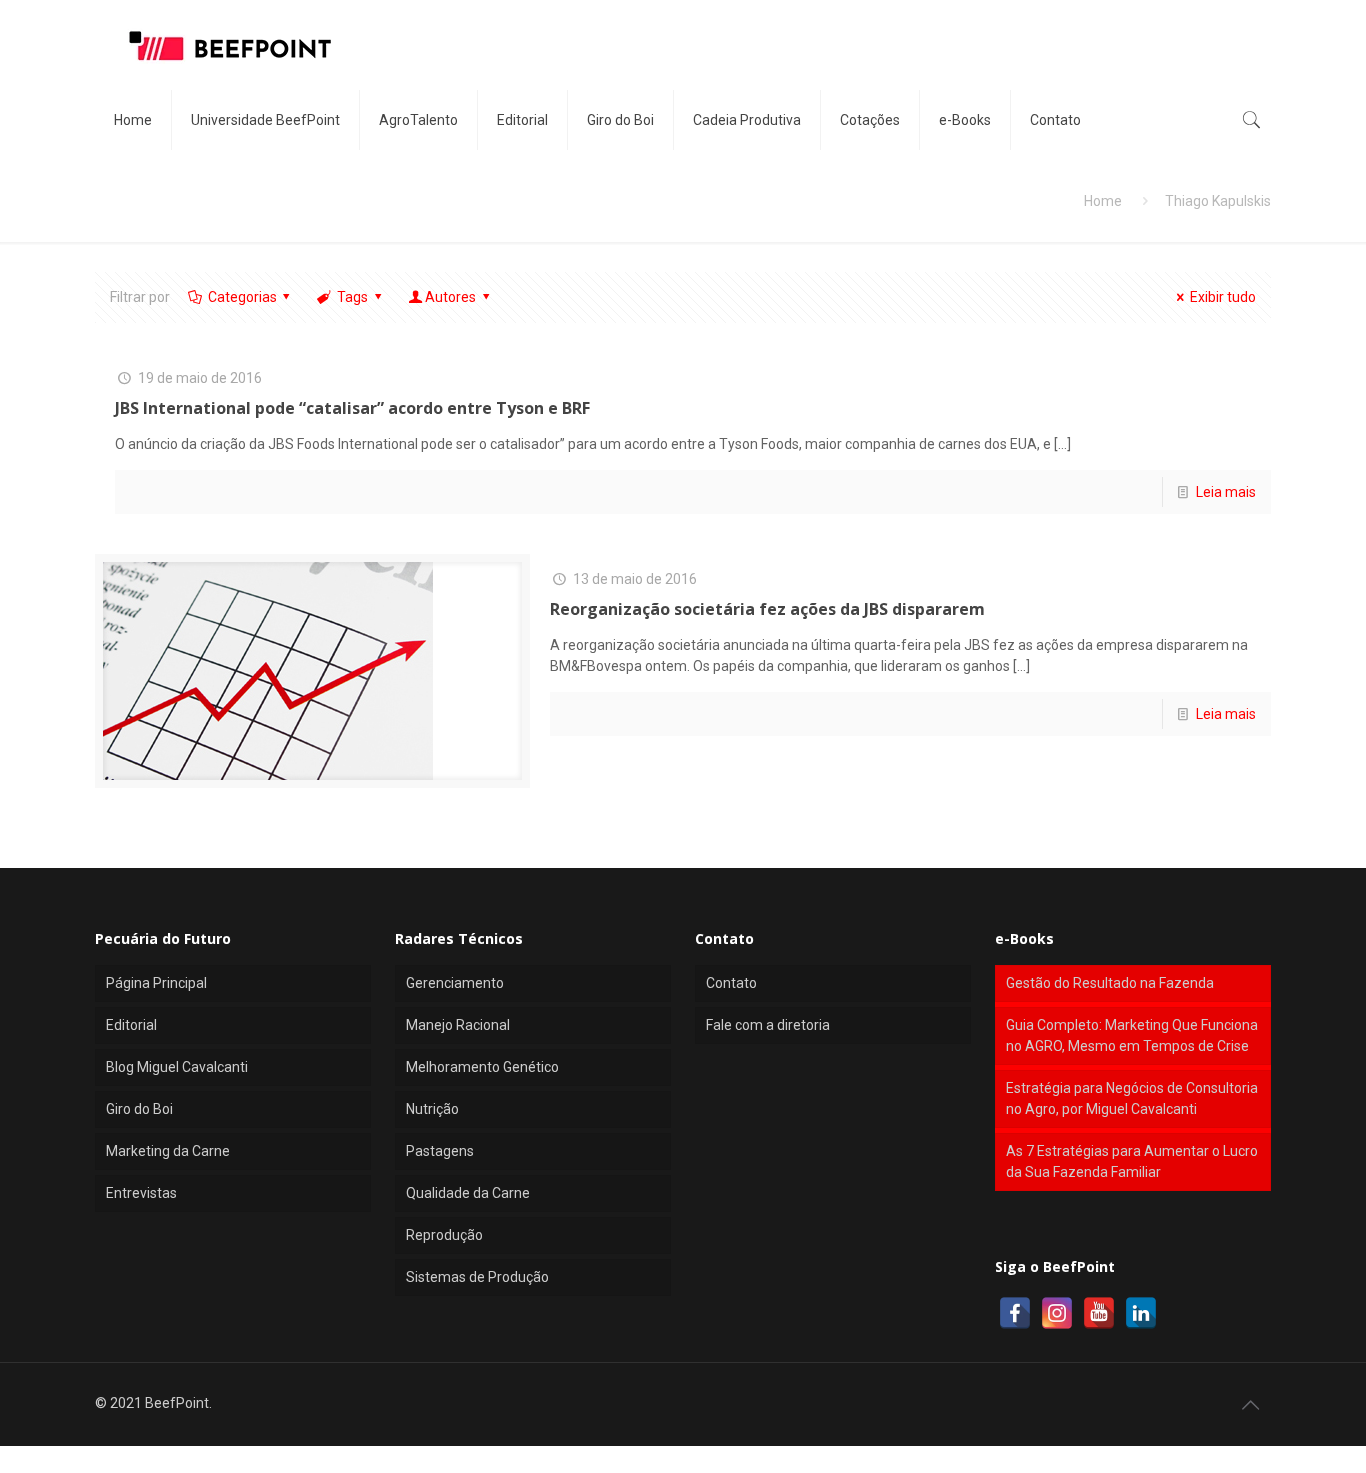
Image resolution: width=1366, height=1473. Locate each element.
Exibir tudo (1223, 297)
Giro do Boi (139, 1109)
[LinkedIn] (1141, 1313)
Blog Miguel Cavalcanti (177, 1067)
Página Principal (156, 983)
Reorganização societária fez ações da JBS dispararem (767, 609)
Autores (450, 297)
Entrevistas (141, 1193)
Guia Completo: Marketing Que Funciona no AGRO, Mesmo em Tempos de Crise (1132, 1035)
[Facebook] (1015, 1313)
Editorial (131, 1025)
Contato (731, 983)
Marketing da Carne (168, 1151)
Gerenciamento (455, 983)
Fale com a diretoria (768, 1025)
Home (1103, 201)
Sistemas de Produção (477, 1277)
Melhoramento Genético (482, 1067)
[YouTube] (1099, 1313)
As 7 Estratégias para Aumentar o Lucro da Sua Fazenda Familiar (1132, 1161)
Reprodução (444, 1235)
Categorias (242, 297)
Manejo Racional (458, 1025)
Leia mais (1226, 492)
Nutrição (432, 1109)
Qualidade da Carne (468, 1193)
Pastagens (440, 1151)
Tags (352, 297)
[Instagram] (1057, 1313)
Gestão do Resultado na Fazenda (1110, 983)
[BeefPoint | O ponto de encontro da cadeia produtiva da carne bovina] (229, 45)
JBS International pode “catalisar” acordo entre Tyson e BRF (352, 408)
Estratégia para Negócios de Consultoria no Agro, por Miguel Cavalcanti (1132, 1098)
